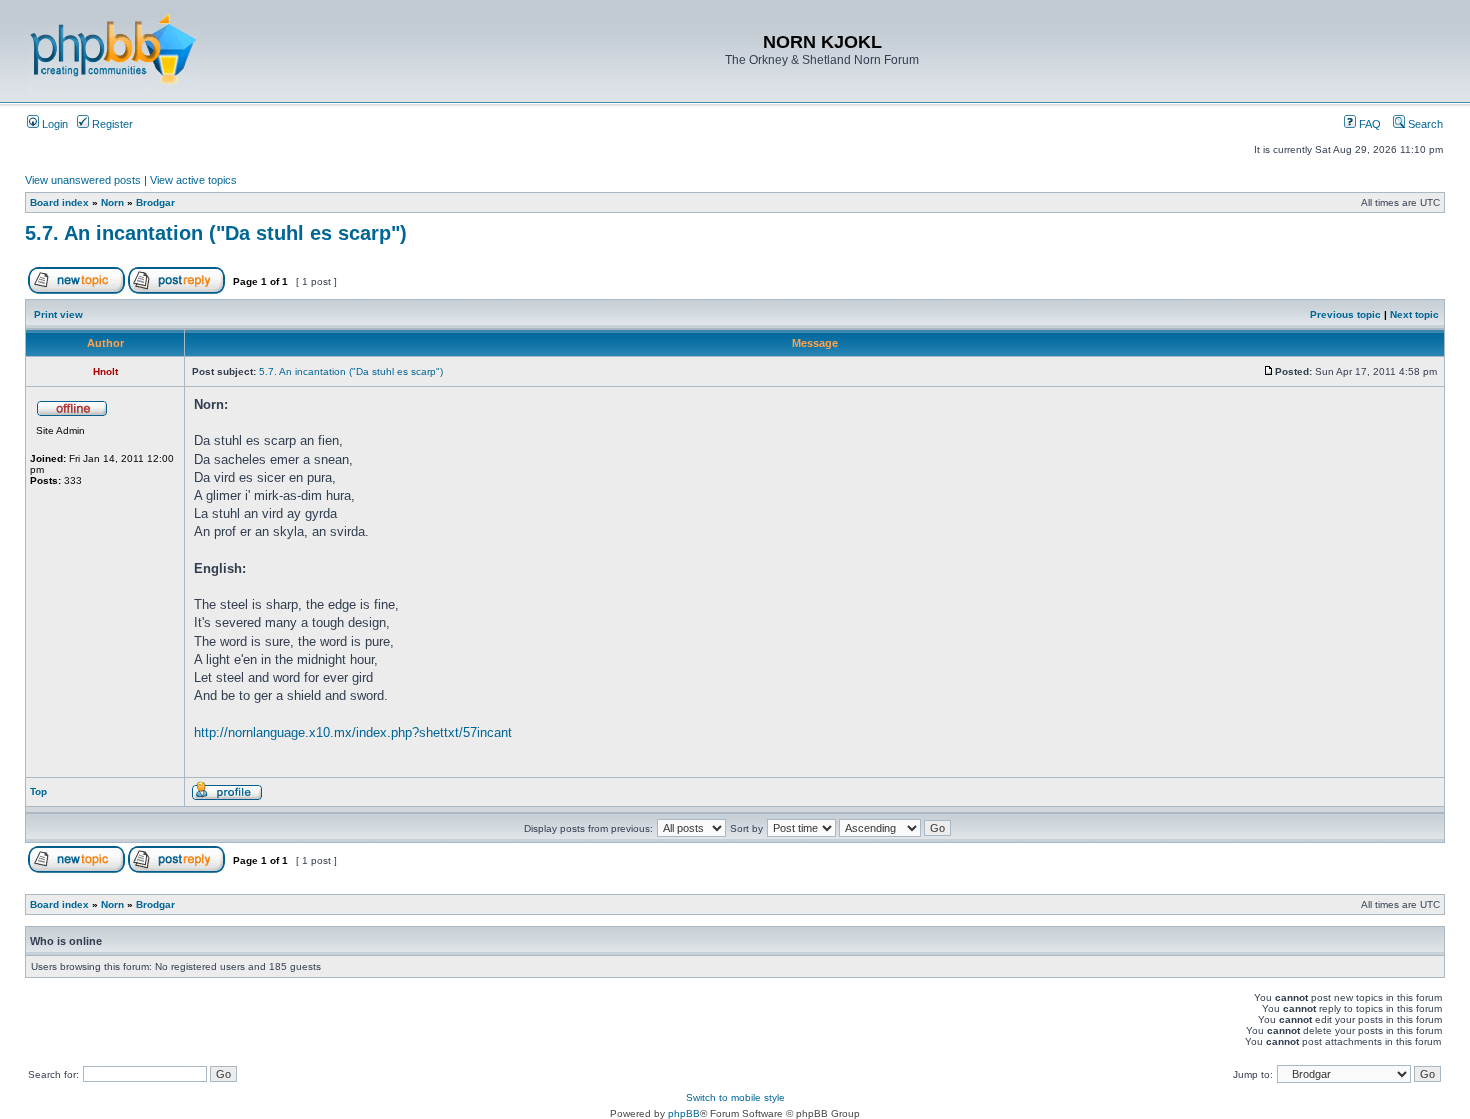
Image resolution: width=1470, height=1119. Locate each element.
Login (53, 124)
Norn (112, 202)
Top (38, 791)
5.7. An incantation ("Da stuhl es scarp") (216, 233)
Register (111, 124)
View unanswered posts (83, 180)
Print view (58, 314)
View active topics (193, 180)
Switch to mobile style (735, 1097)
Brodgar (155, 202)
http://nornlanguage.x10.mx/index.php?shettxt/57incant (353, 732)
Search (1424, 124)
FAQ (1368, 124)
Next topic (1414, 314)
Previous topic (1345, 314)
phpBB (684, 1113)
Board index (59, 202)
